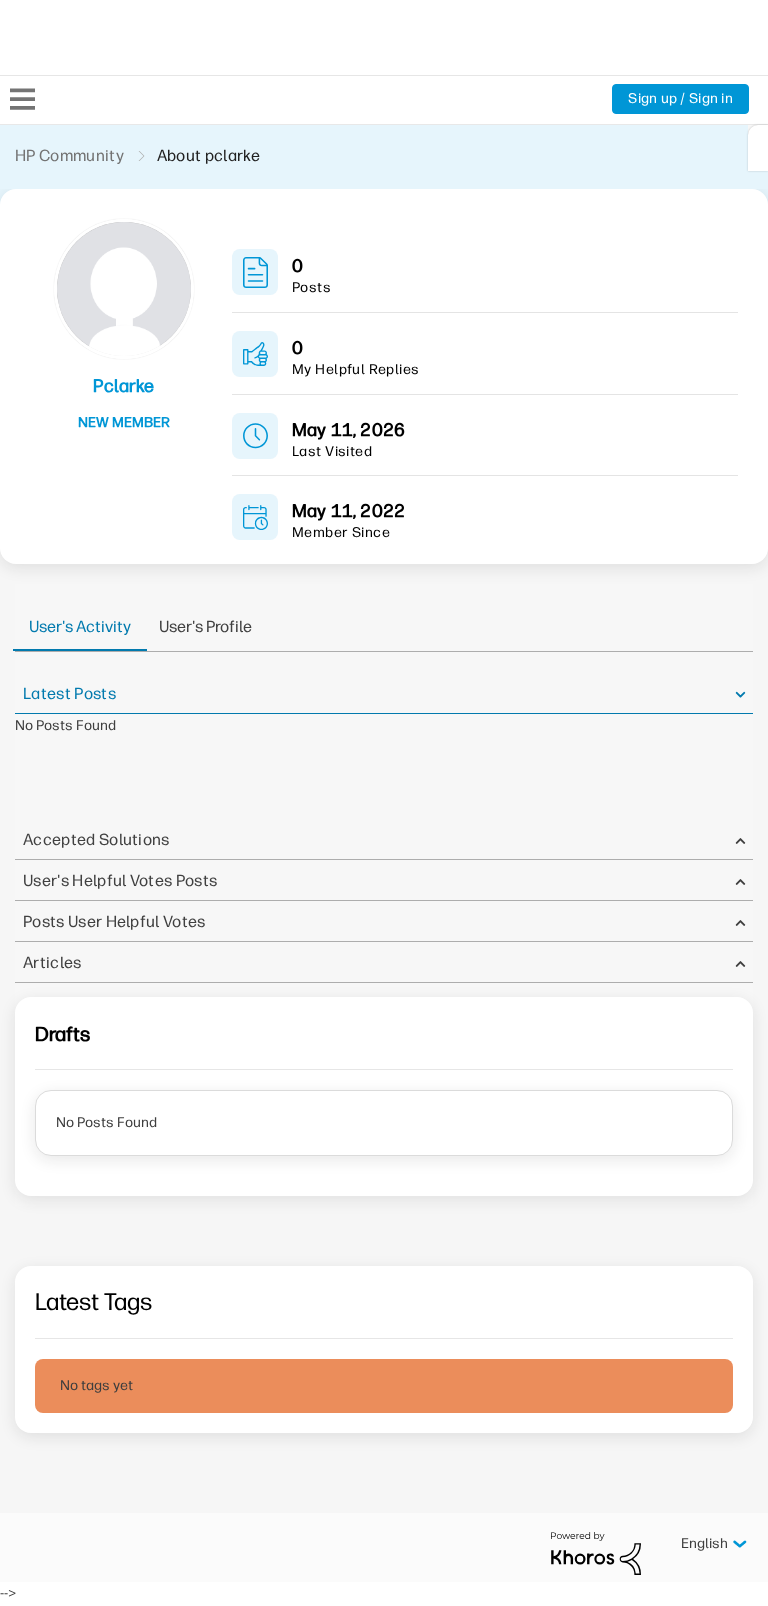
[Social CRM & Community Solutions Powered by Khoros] (596, 1552)
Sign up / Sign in (680, 98)
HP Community (69, 155)
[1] (758, 148)
